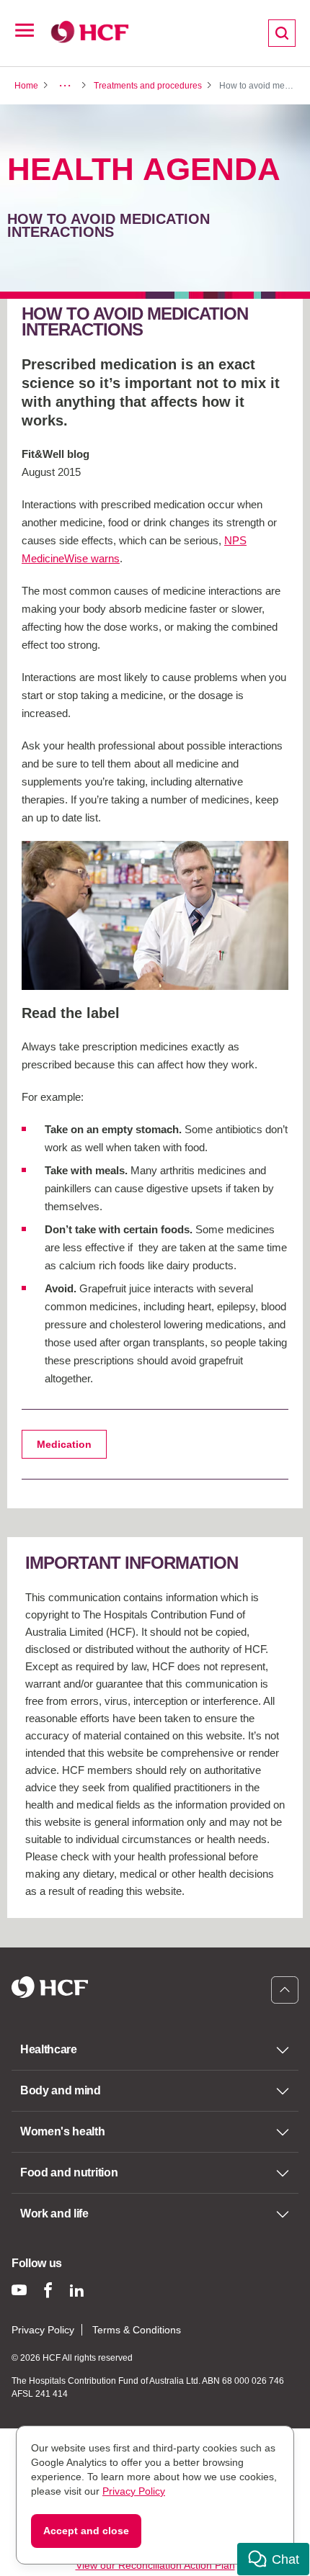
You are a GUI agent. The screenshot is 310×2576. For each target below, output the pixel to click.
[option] (155, 915)
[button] (273, 2559)
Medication (64, 1444)
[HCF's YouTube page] (19, 2290)
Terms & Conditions (137, 2330)
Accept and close (86, 2531)
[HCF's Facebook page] (48, 2290)
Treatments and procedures (148, 86)
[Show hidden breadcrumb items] (65, 86)
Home (26, 86)
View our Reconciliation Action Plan (155, 2565)
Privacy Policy (43, 2330)
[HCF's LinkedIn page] (77, 2290)
